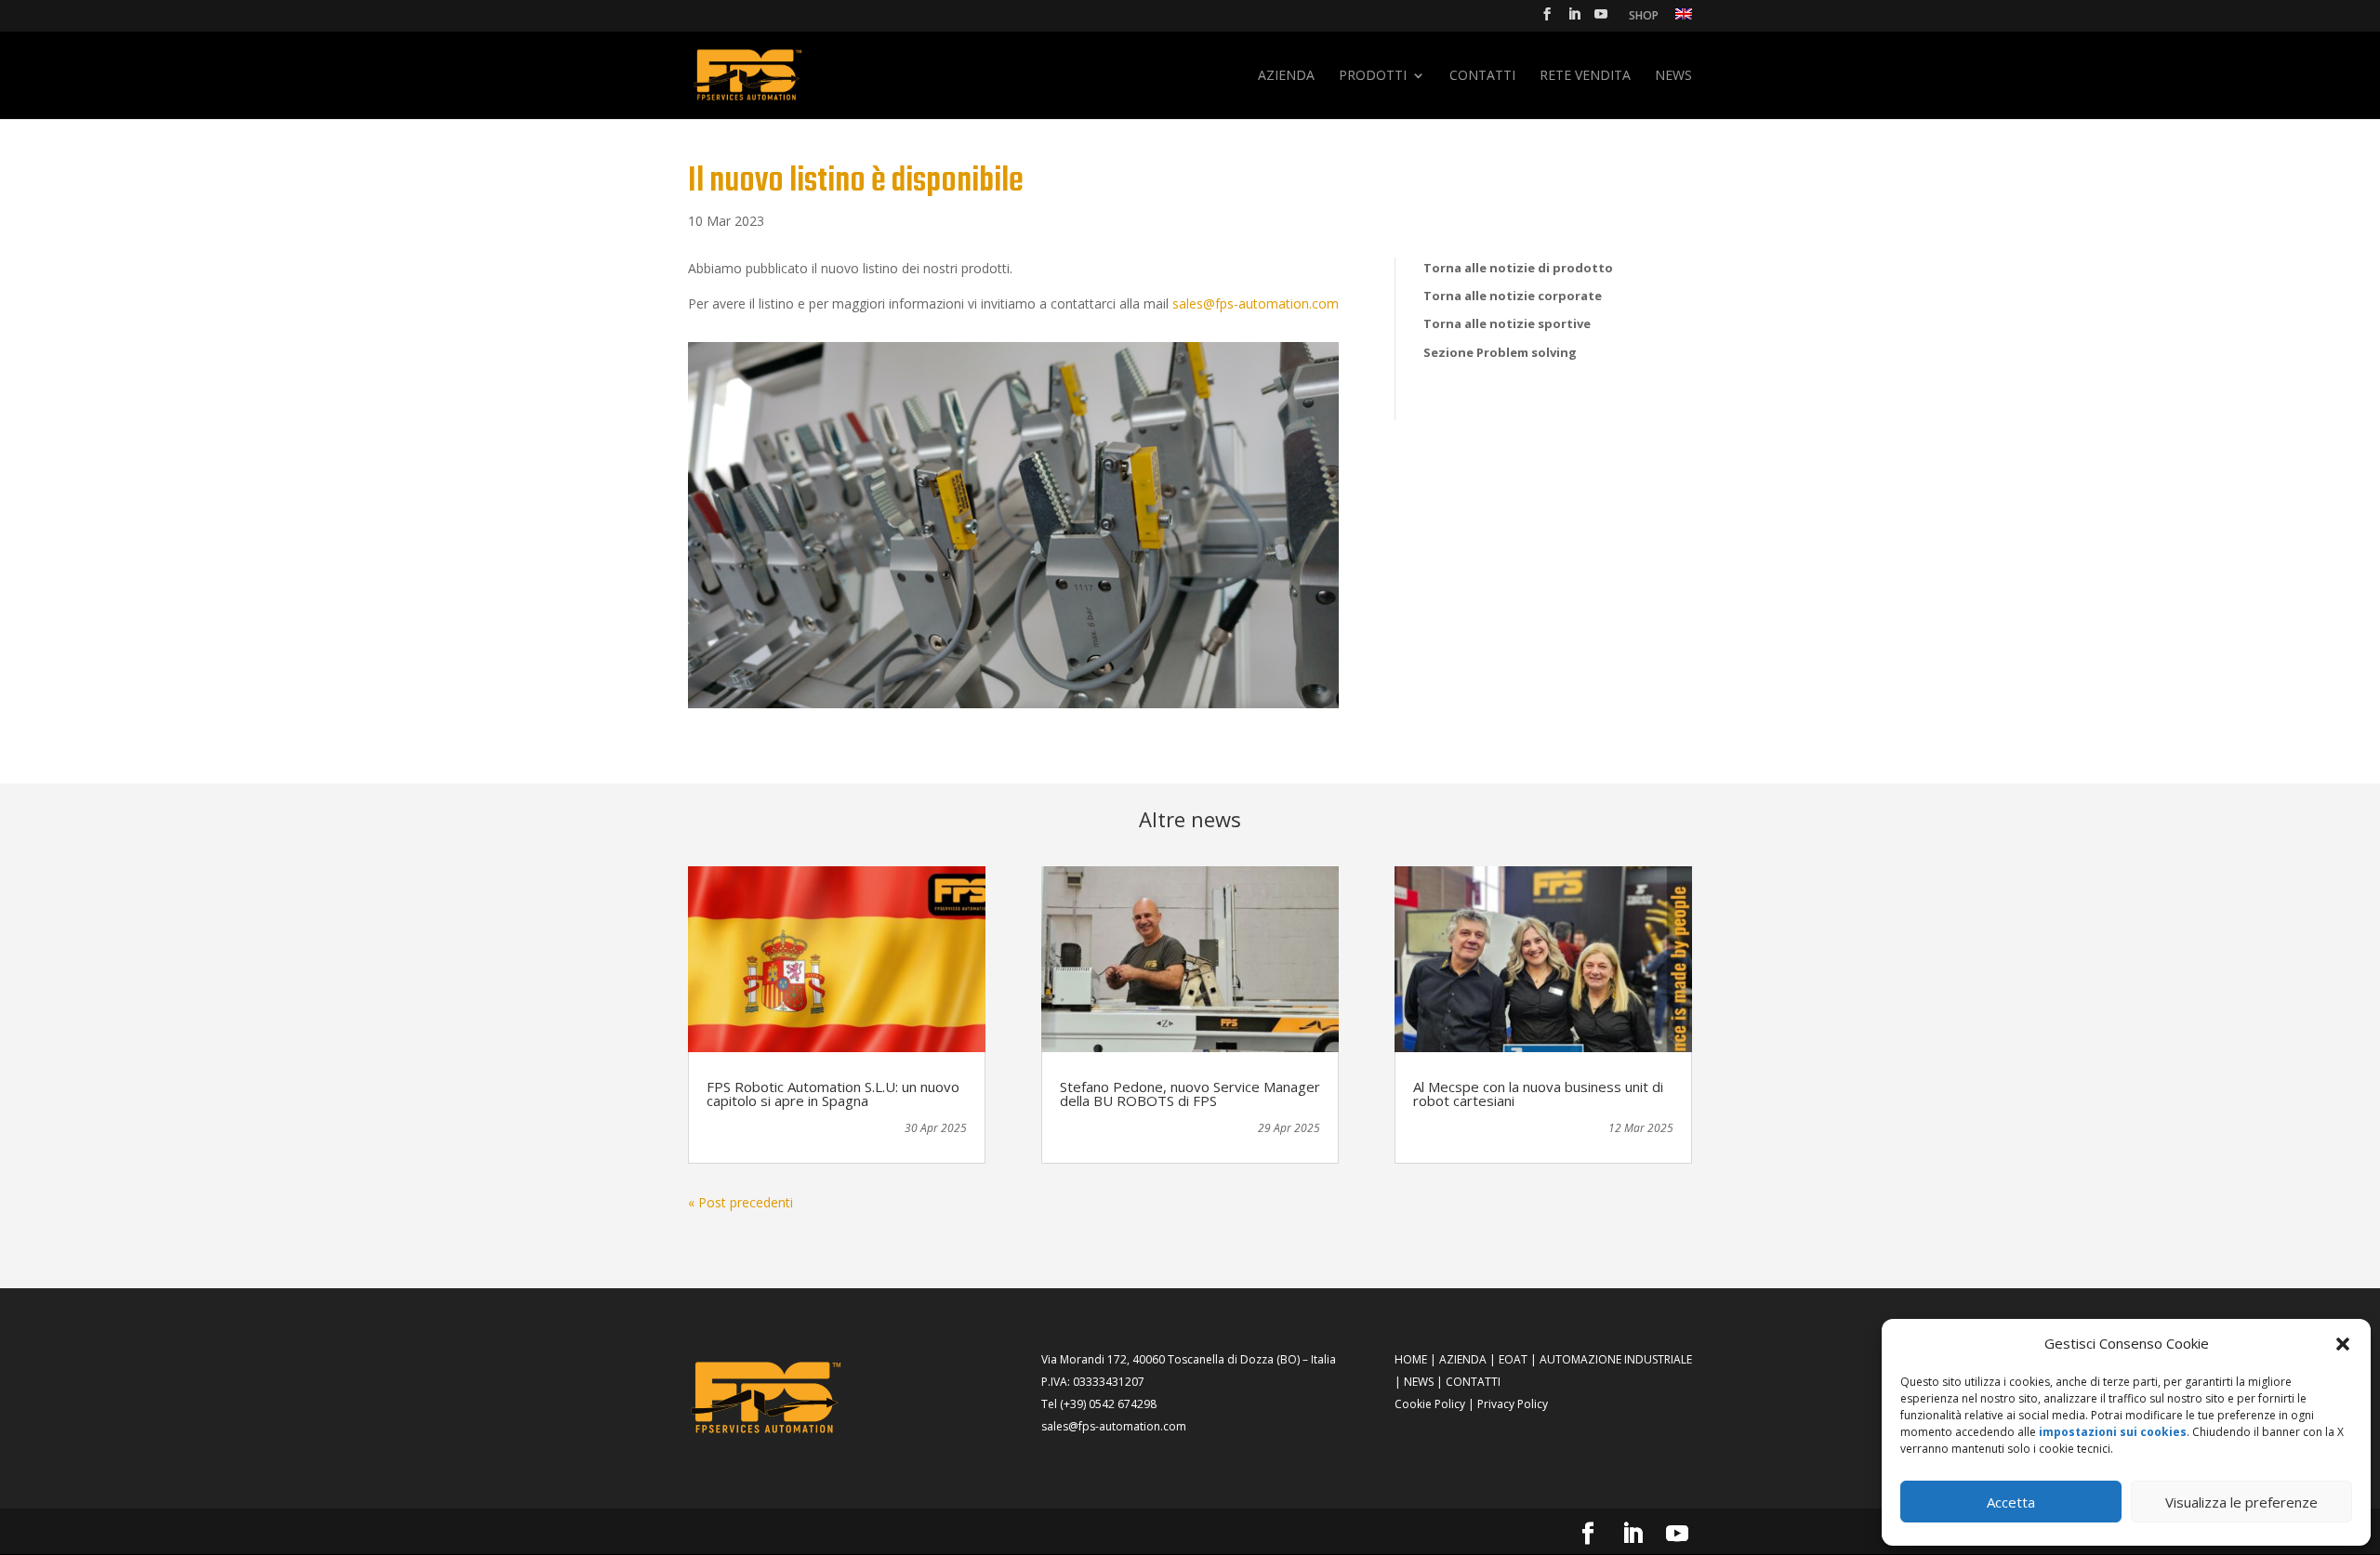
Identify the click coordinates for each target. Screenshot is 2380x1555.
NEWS (1419, 1382)
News (1673, 76)
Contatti (1482, 76)
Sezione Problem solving (1500, 352)
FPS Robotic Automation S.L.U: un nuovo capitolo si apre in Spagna (833, 1094)
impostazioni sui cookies (2113, 1432)
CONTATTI (1473, 1382)
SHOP (1644, 17)
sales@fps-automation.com (1256, 303)
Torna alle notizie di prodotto (1518, 268)
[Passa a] (1684, 19)
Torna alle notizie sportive (1507, 323)
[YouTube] (1601, 20)
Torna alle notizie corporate (1513, 296)
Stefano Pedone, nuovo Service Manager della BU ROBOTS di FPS (1190, 1094)
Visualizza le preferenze (2241, 1502)
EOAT (1513, 1359)
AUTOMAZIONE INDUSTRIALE (1616, 1359)
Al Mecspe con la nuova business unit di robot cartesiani (1538, 1094)
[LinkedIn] (1574, 20)
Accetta (2011, 1502)
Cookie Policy (1430, 1404)
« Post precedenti (740, 1202)
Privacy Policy (1513, 1404)
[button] (2343, 1344)
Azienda (1286, 76)
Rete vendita (1585, 76)
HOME (1411, 1359)
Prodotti (1373, 76)
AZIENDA (1463, 1359)
